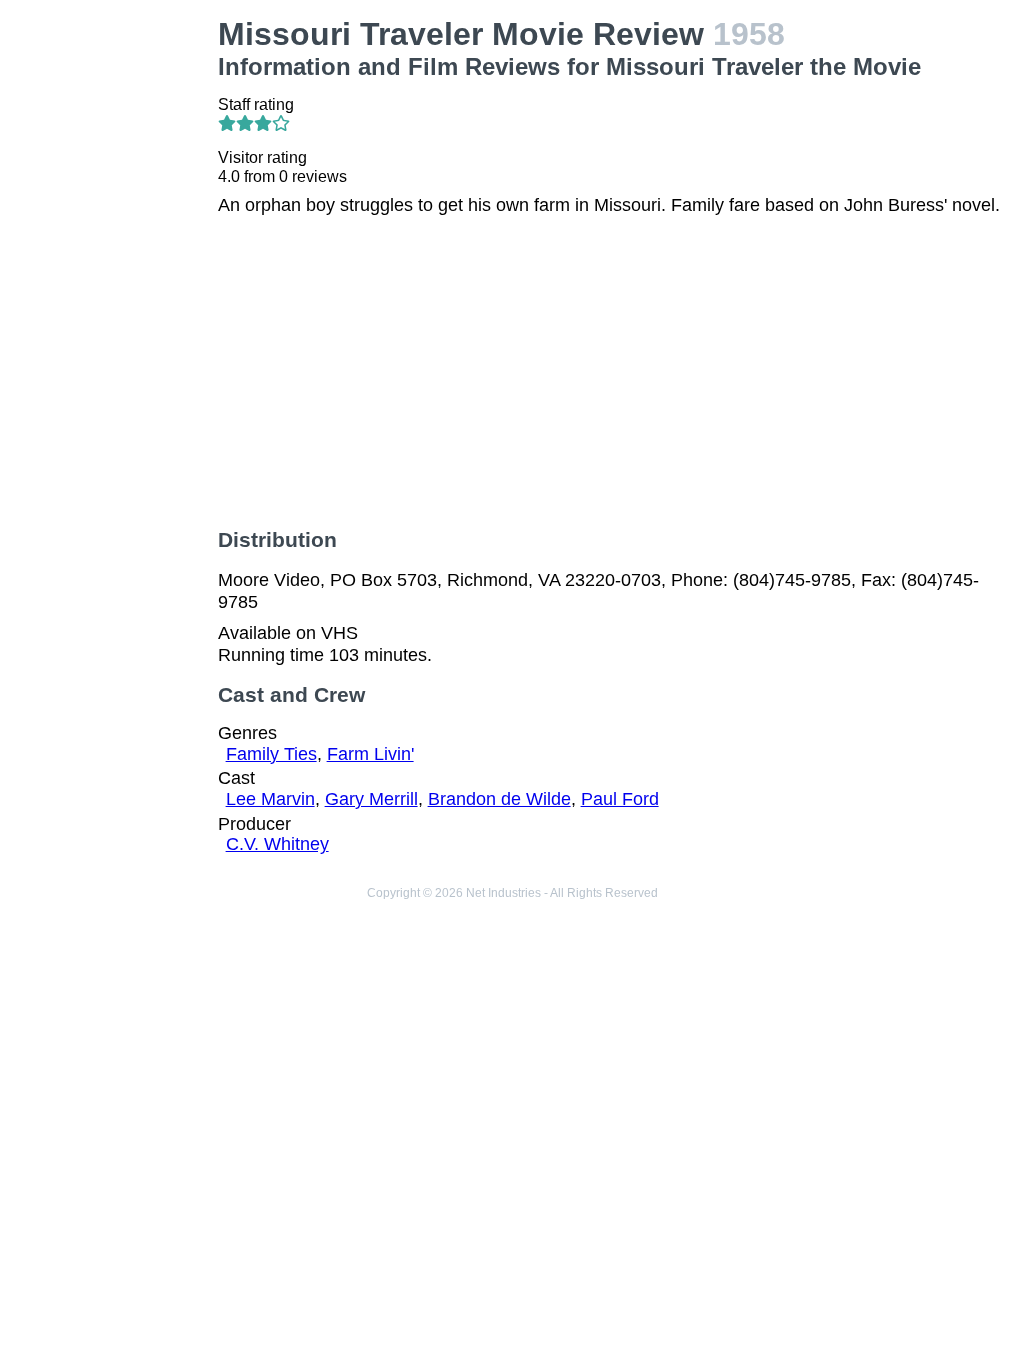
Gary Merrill (371, 799)
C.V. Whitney (277, 844)
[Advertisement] (113, 316)
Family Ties (271, 754)
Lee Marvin (270, 799)
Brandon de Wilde (499, 799)
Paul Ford (620, 799)
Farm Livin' (370, 754)
